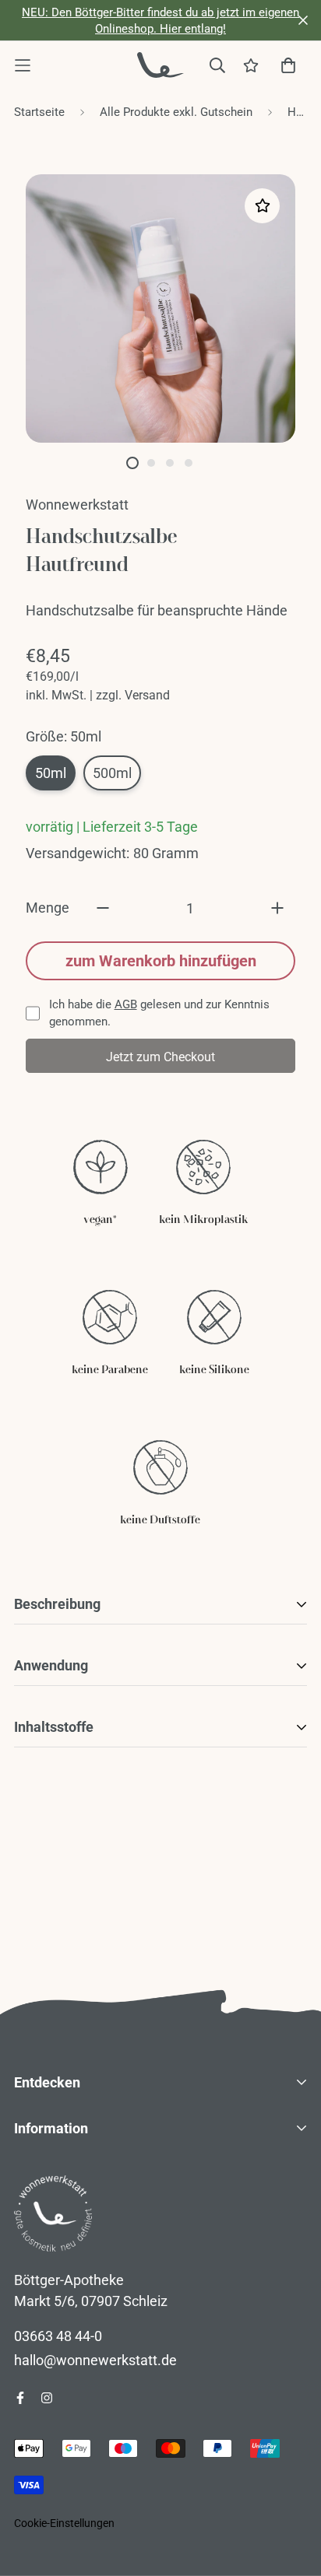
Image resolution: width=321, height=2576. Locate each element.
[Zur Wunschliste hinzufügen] (262, 206)
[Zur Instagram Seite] (47, 2398)
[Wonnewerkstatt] (160, 65)
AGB (126, 1004)
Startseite (39, 112)
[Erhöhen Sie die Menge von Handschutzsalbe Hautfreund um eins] (277, 908)
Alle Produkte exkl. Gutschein (176, 112)
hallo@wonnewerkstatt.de (95, 2360)
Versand (147, 695)
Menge (48, 908)
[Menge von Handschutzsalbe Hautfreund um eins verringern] (103, 908)
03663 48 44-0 (58, 2336)
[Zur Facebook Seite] (20, 2398)
